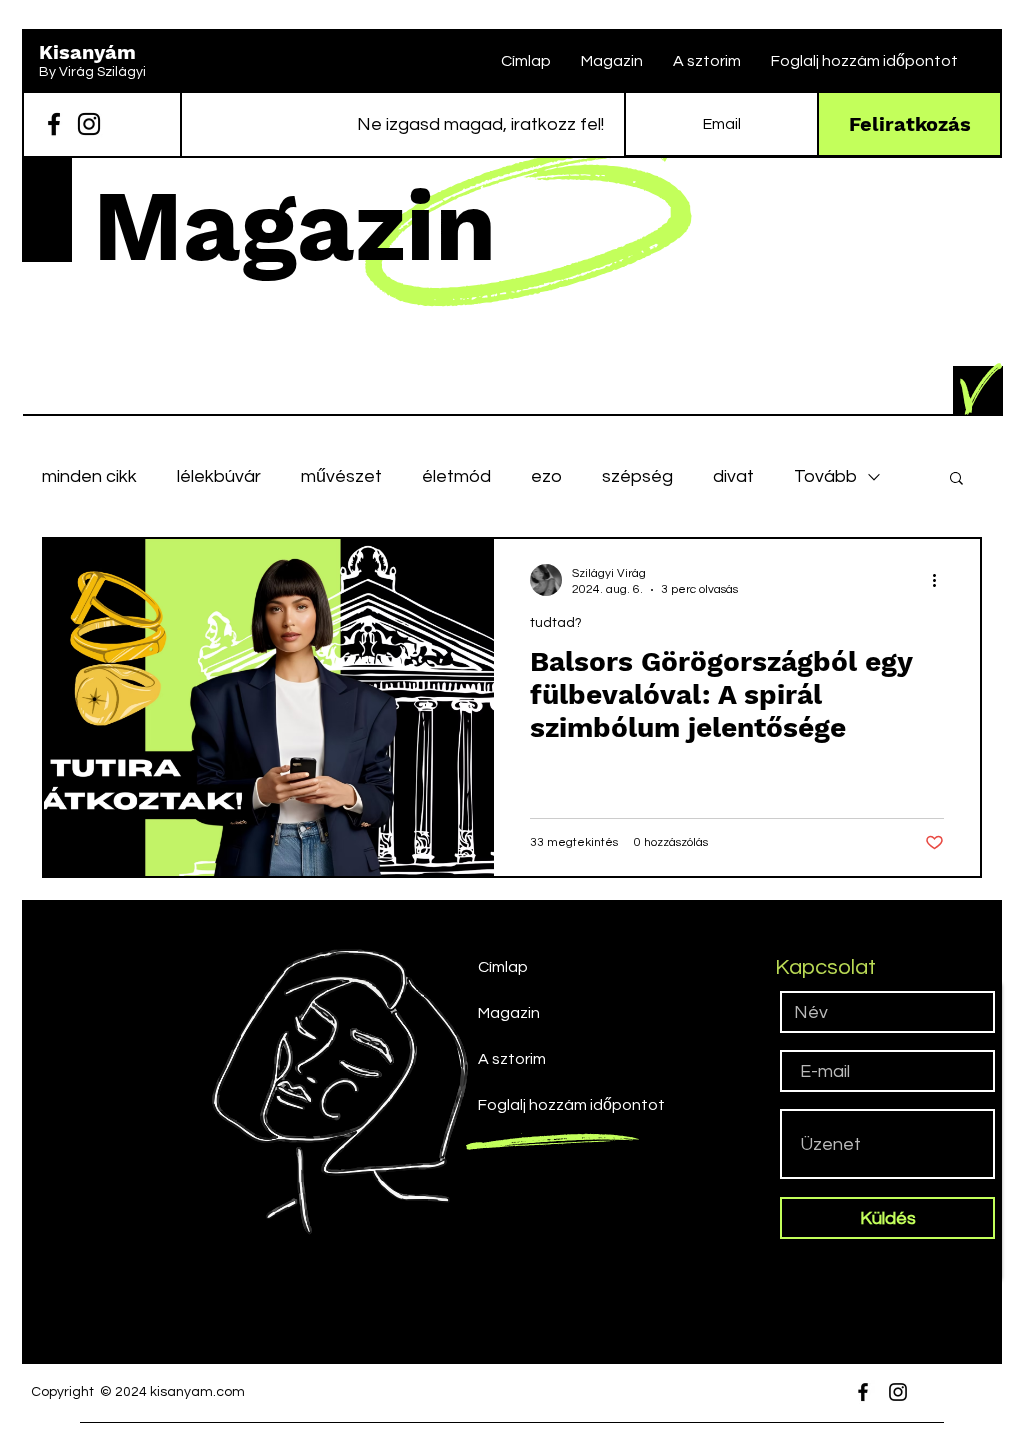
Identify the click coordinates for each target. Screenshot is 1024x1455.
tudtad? (556, 623)
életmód (456, 476)
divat (733, 476)
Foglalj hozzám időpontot (558, 1105)
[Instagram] (89, 124)
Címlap (503, 967)
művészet (341, 476)
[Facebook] (54, 124)
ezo (546, 476)
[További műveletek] (941, 580)
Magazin (509, 1013)
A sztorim (512, 1059)
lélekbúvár (219, 476)
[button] (956, 479)
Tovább (825, 476)
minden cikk (89, 476)
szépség (637, 476)
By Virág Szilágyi (92, 72)
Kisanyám (87, 52)
